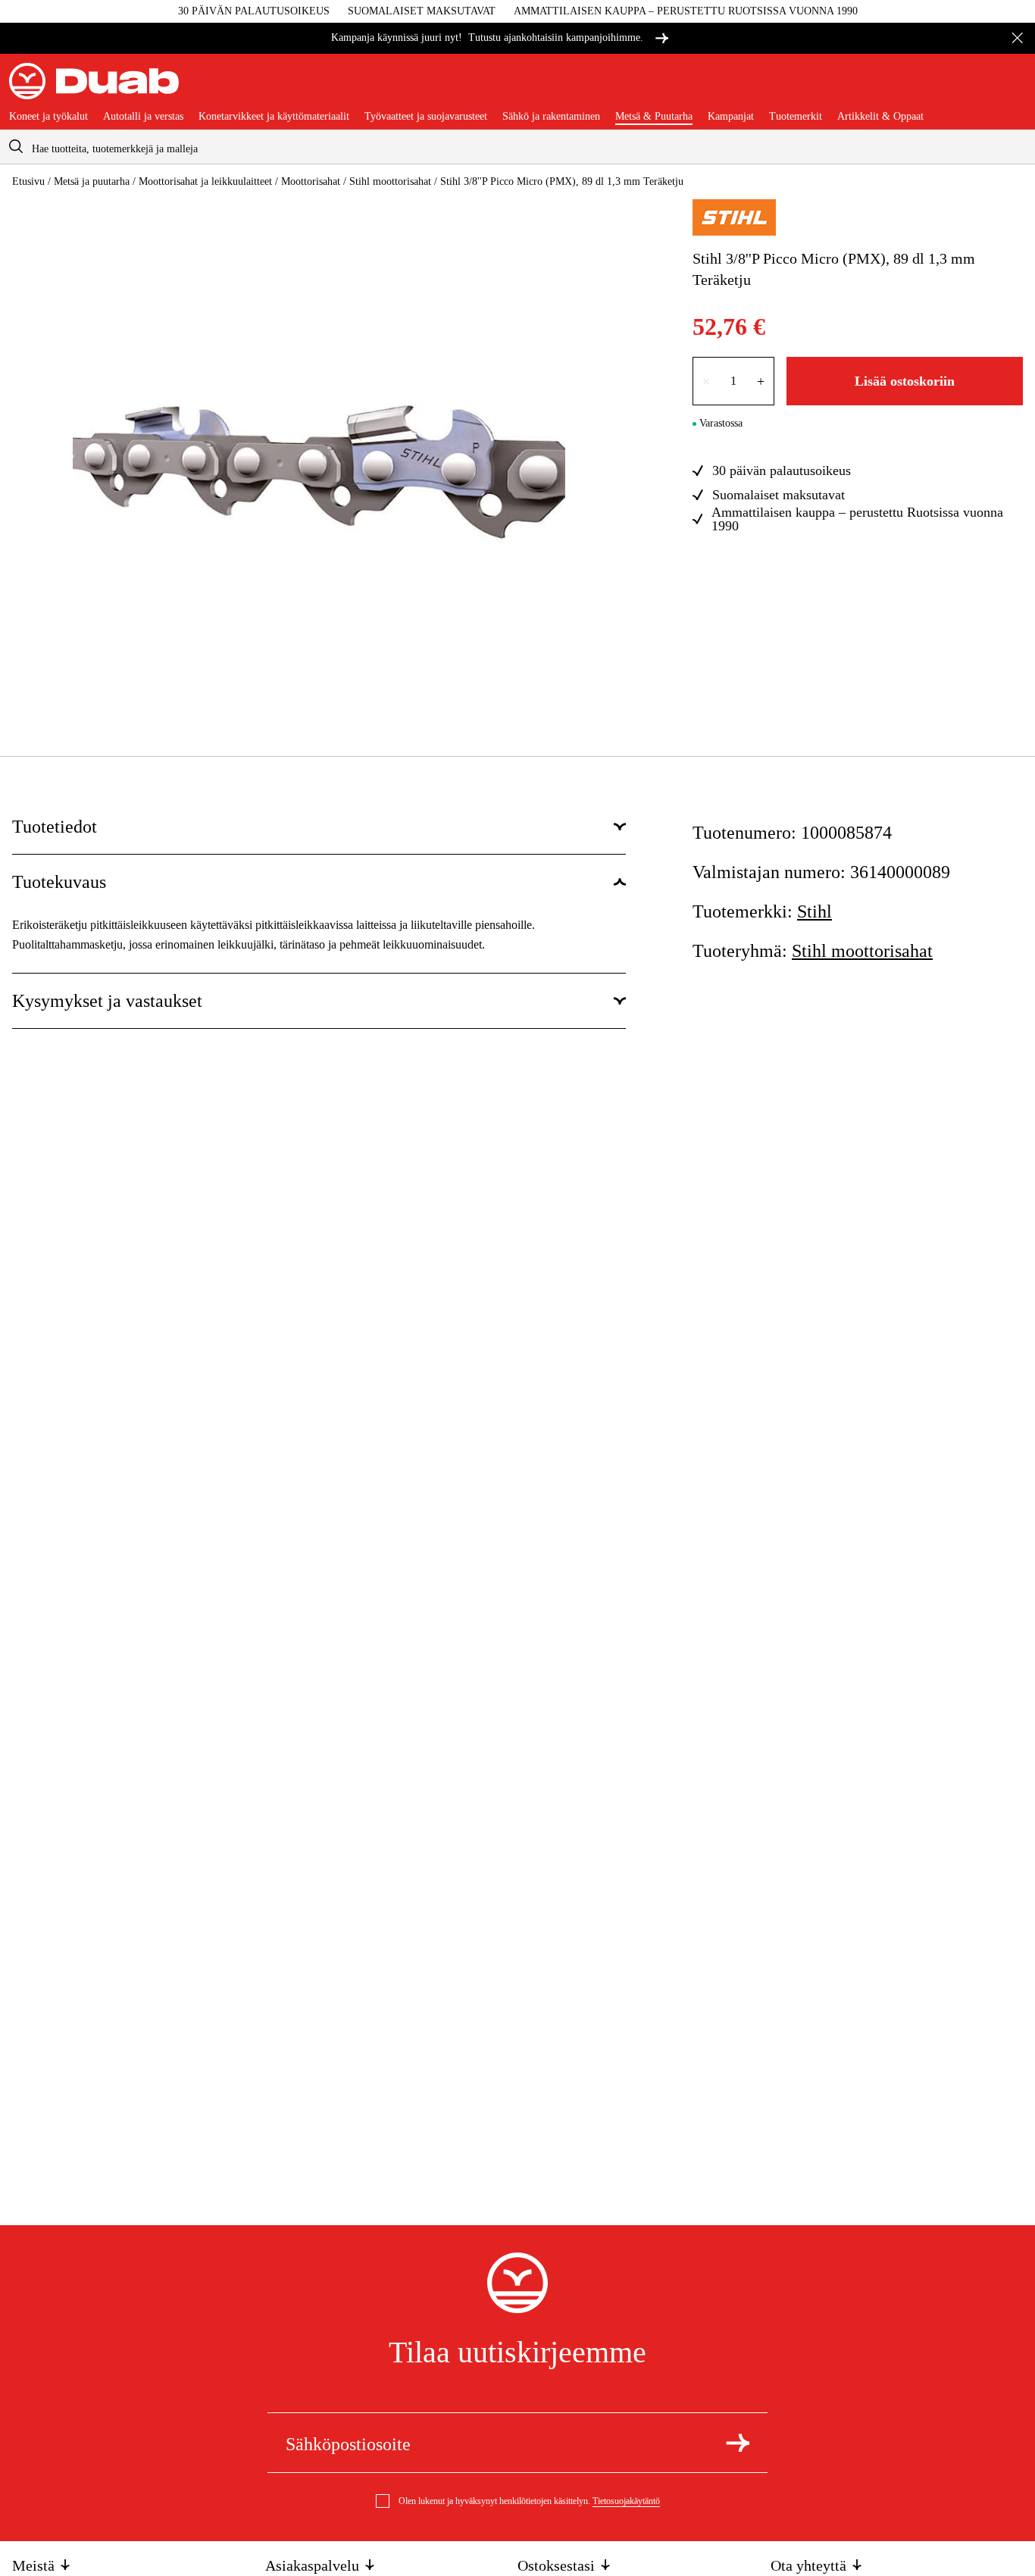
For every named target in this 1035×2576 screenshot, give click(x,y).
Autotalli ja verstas (143, 117)
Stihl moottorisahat (390, 181)
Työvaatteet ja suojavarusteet (426, 117)
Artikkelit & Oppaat (880, 117)
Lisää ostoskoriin (905, 381)
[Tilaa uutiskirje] (738, 2443)
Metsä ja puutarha (92, 181)
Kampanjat (731, 117)
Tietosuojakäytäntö (626, 2501)
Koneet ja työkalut (48, 117)
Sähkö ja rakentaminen (551, 117)
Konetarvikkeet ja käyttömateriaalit (274, 117)
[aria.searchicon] (16, 147)
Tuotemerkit (796, 117)
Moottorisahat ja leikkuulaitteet (205, 181)
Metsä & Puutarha (654, 117)
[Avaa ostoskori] (1014, 87)
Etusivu (28, 181)
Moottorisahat (311, 181)
